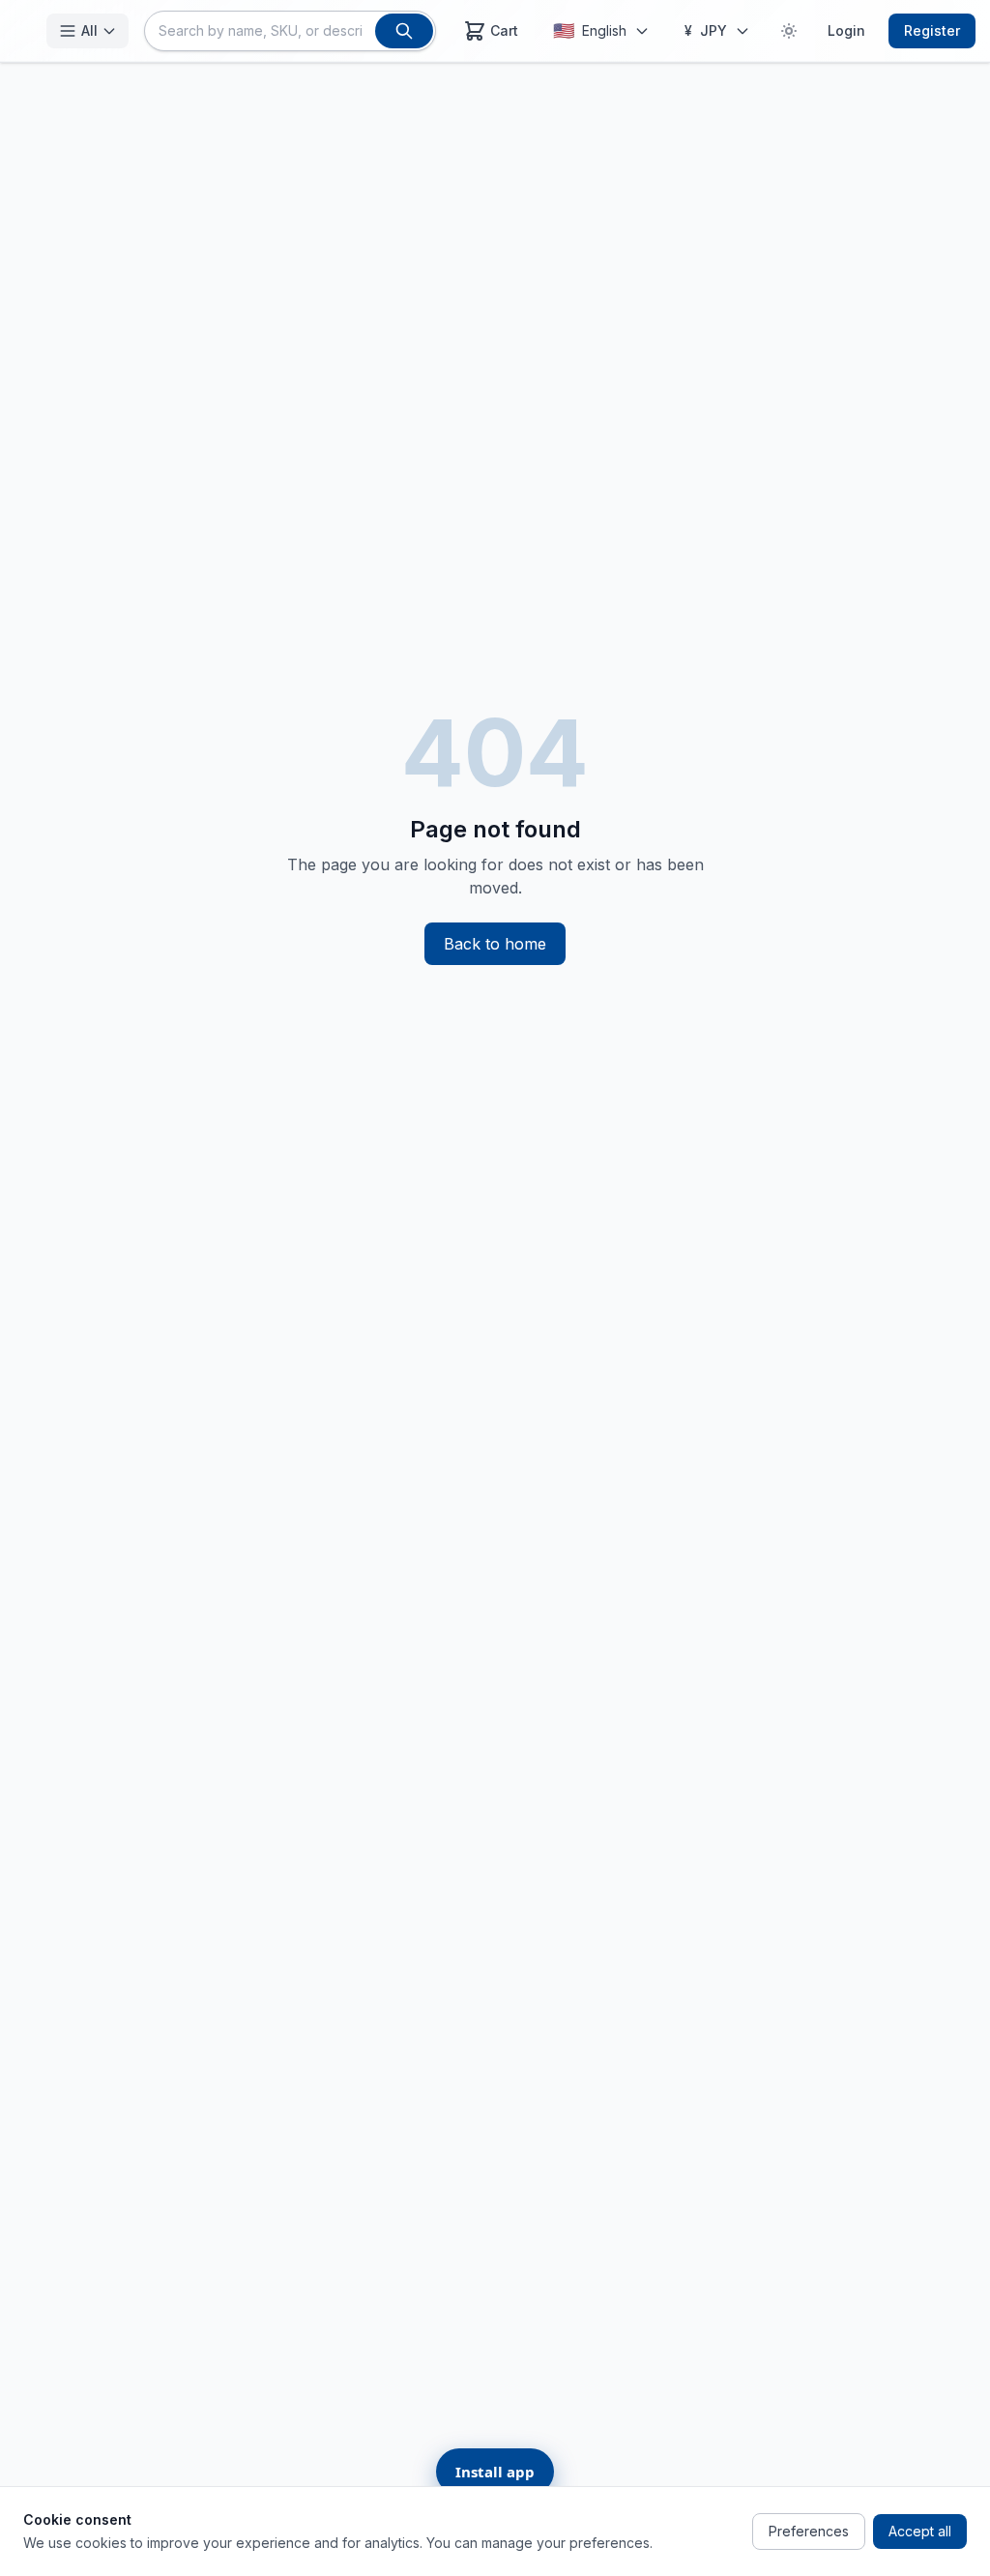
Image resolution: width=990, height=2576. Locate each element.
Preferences (809, 2531)
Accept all (920, 2531)
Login (846, 30)
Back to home (495, 944)
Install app (495, 2472)
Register (932, 30)
